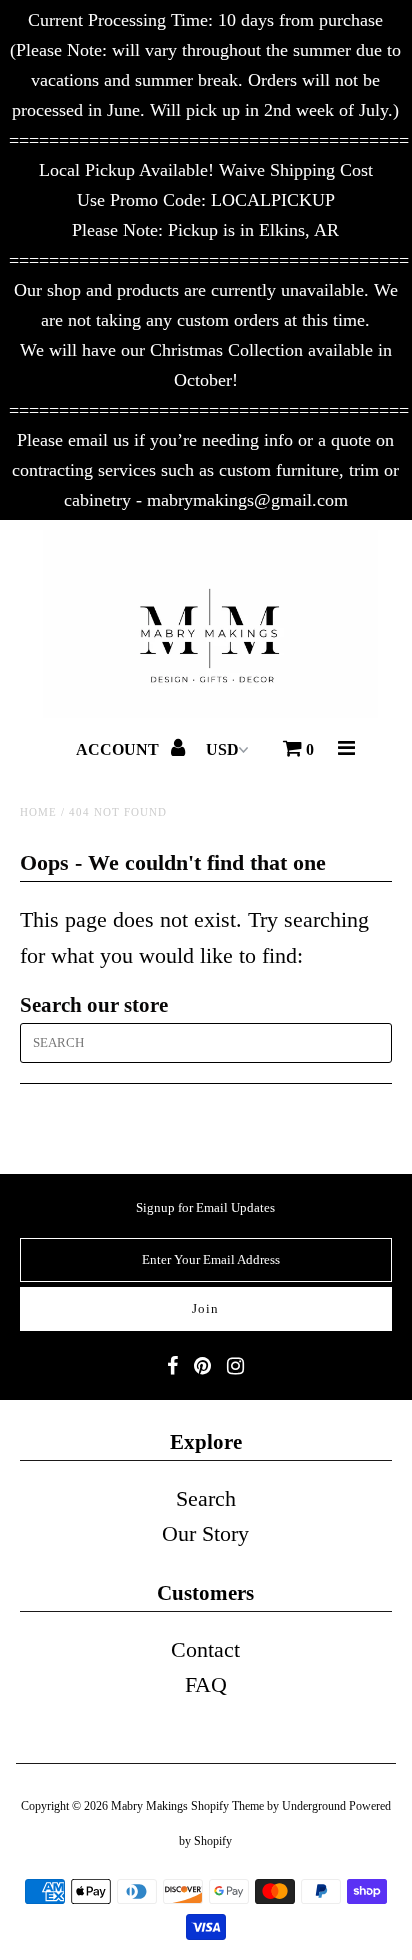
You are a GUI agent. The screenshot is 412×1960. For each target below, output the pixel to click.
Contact (205, 1649)
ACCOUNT (119, 749)
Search (206, 1498)
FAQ (206, 1684)
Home (38, 812)
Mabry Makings (149, 1806)
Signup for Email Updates (205, 1207)
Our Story (205, 1533)
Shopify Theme (227, 1806)
